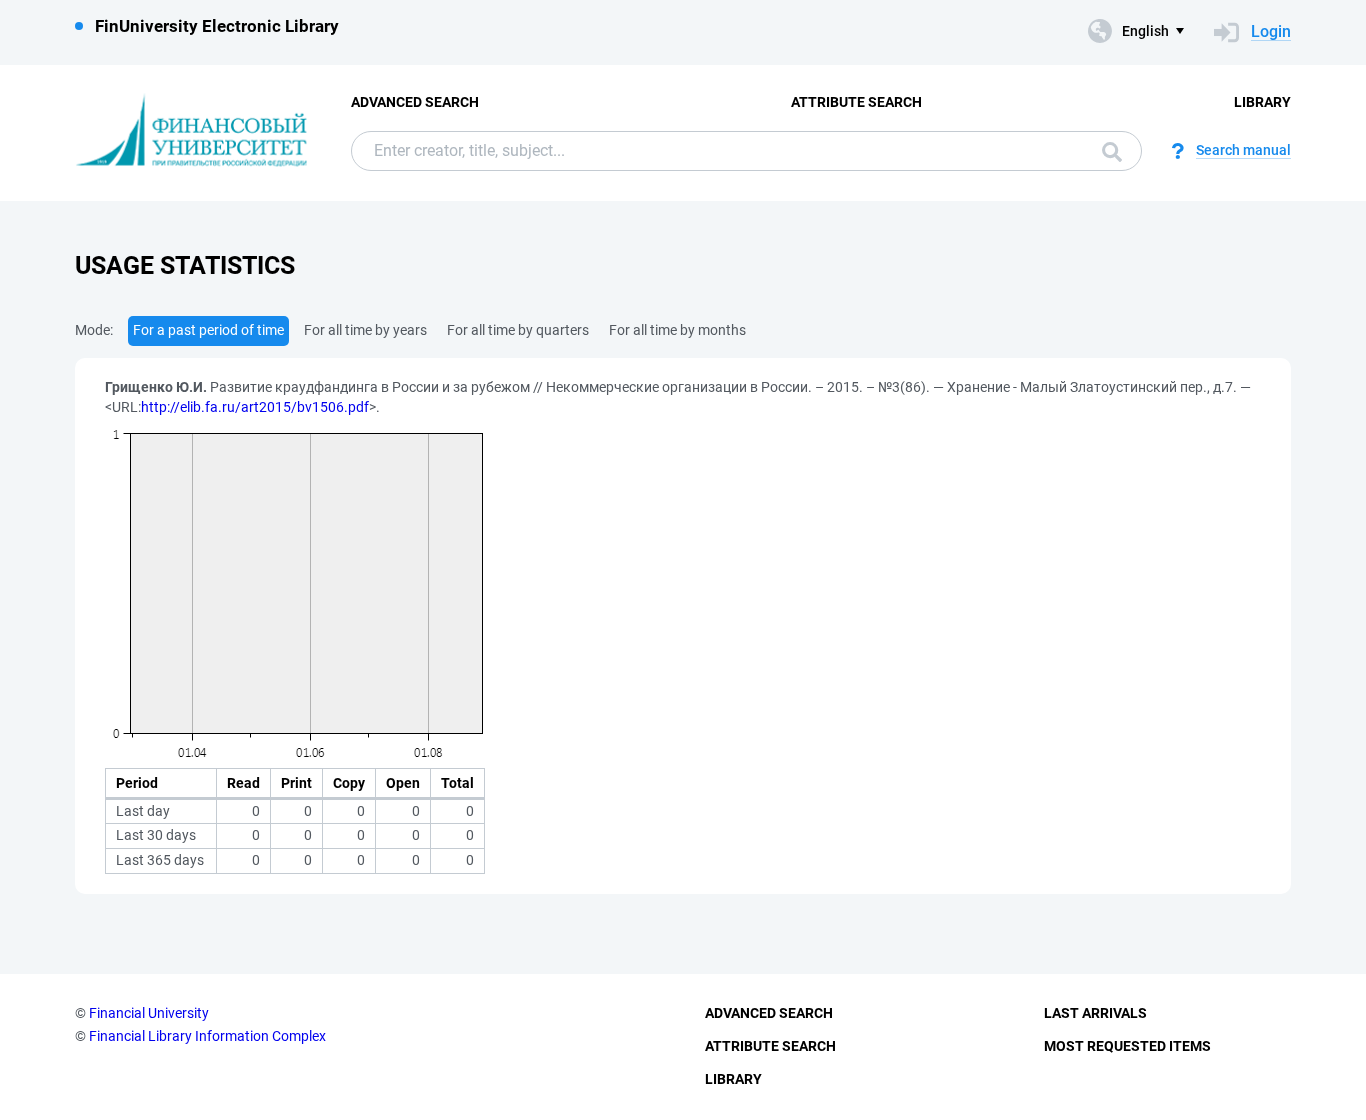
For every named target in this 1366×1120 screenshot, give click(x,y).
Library (1262, 102)
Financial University (149, 1013)
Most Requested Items (1127, 1046)
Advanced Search (415, 102)
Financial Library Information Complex (207, 1036)
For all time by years (365, 330)
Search (1107, 151)
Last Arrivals (1095, 1013)
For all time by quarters (518, 330)
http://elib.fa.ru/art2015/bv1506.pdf (255, 407)
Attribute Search (856, 102)
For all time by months (677, 330)
